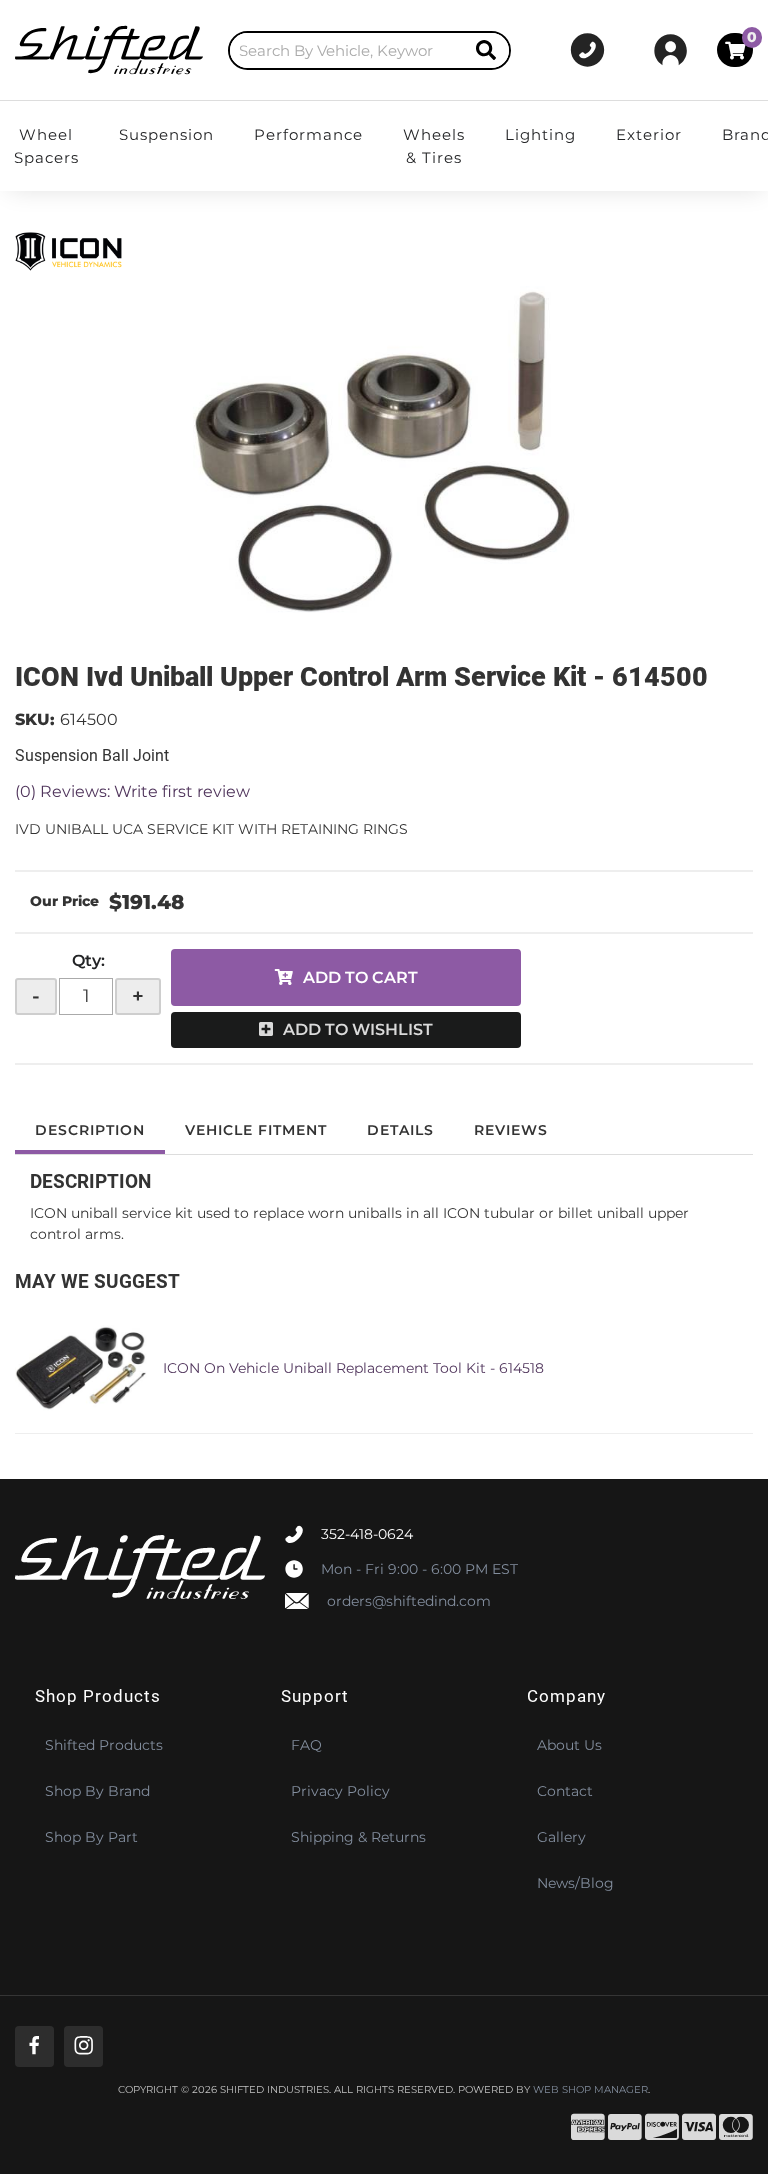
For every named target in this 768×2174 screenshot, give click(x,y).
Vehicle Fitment (256, 1130)
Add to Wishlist (358, 1029)
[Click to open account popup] (670, 50)
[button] (369, 50)
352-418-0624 (367, 1534)
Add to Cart (360, 977)
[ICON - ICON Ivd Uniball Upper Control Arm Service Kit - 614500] (75, 250)
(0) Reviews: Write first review (132, 791)
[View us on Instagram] (83, 2046)
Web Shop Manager (590, 2090)
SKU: (35, 719)
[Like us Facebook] (34, 2046)
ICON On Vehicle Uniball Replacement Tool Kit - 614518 (353, 1368)
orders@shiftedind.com (409, 1601)
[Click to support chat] (588, 50)
